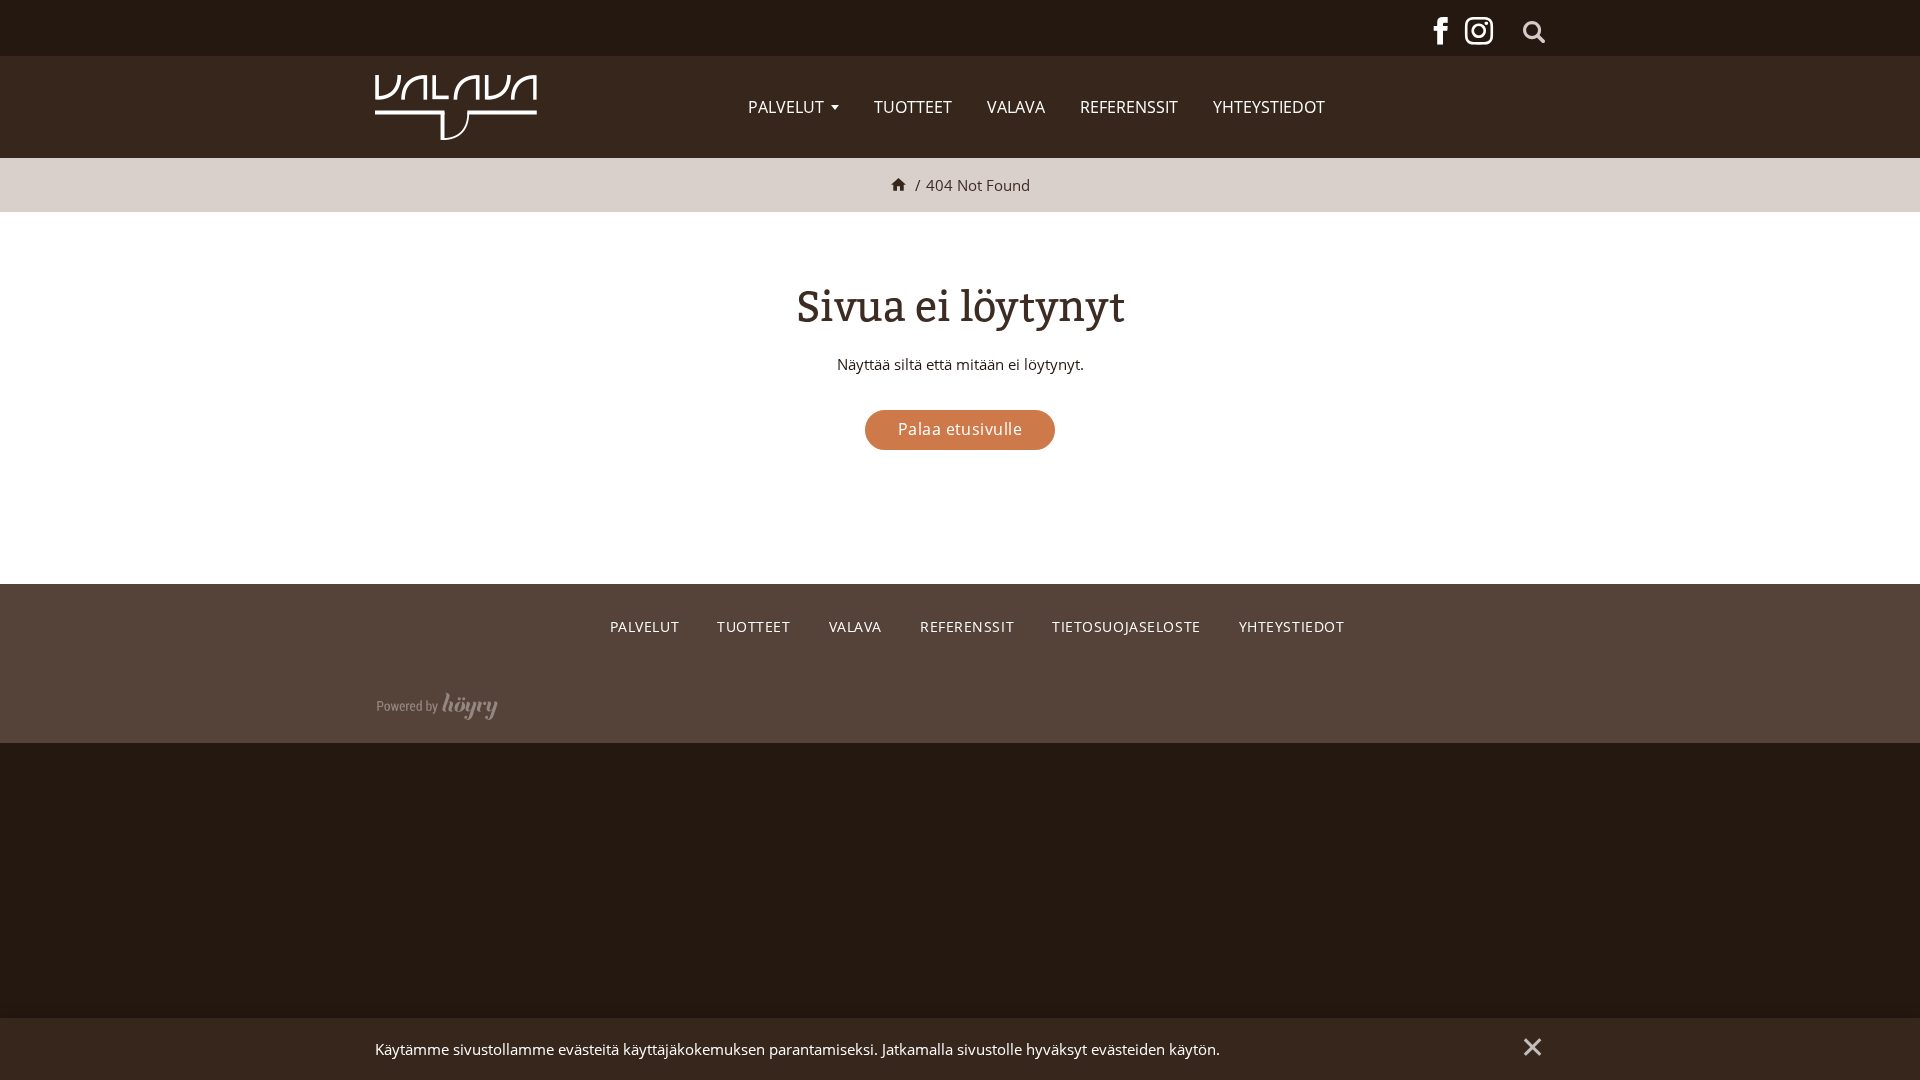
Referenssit (1129, 107)
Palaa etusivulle (960, 429)
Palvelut (786, 107)
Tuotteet (913, 107)
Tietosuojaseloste (1126, 626)
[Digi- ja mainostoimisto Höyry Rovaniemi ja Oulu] (437, 702)
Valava (1016, 107)
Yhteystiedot (1269, 107)
